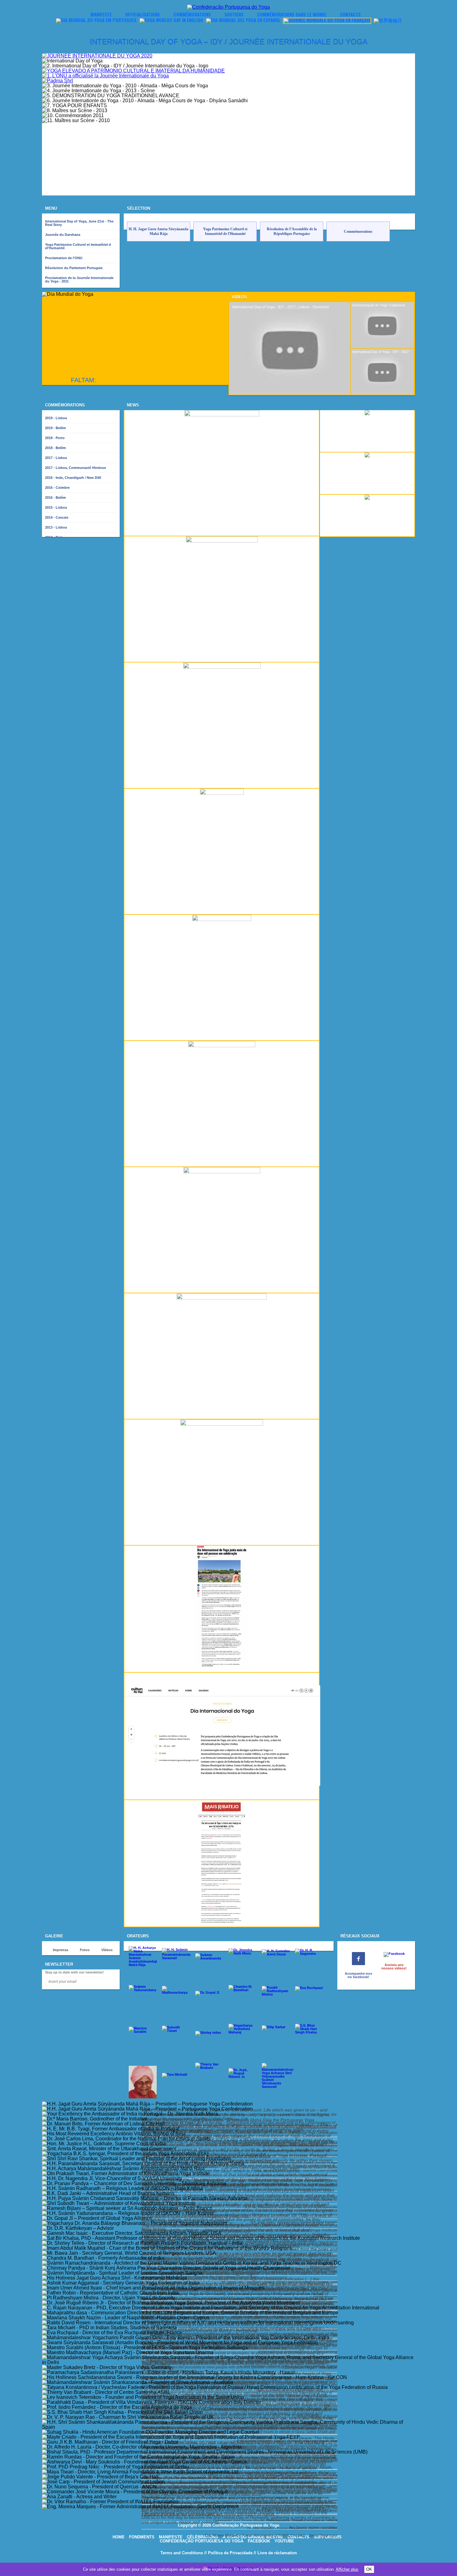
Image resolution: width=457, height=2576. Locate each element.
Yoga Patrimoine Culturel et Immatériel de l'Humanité (143, 28)
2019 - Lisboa (56, 418)
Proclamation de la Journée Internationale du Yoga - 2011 (79, 280)
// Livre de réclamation (275, 2553)
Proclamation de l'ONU (64, 258)
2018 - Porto (55, 438)
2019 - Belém (55, 428)
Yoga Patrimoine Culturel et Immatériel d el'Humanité (78, 246)
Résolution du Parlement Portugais (74, 268)
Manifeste (101, 14)
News (133, 405)
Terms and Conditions (182, 2553)
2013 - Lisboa (56, 527)
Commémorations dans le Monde (292, 14)
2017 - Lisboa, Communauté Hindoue (76, 468)
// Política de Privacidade (228, 2553)
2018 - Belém (55, 448)
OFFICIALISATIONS (143, 14)
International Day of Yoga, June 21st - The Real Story (79, 223)
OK (369, 2569)
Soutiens (234, 14)
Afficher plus (347, 2569)
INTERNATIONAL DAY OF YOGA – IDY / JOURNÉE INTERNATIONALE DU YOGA (229, 41)
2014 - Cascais (57, 517)
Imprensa (60, 1950)
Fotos (85, 1950)
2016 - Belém (55, 497)
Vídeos (107, 1950)
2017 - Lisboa (56, 458)
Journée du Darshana (63, 235)
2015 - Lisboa (56, 507)
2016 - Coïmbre (57, 488)
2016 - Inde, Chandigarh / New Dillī (73, 478)
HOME (119, 2537)
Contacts (350, 14)
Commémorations (192, 14)
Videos (239, 297)
